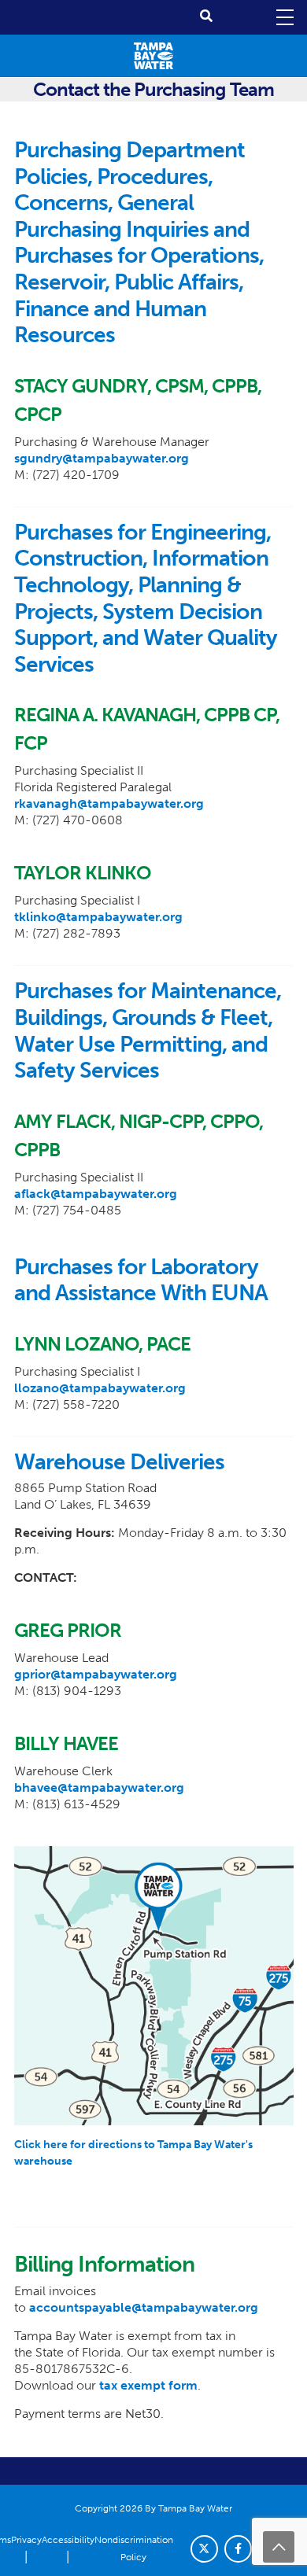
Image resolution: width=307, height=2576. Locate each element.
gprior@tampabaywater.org (96, 1674)
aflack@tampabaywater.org (96, 1194)
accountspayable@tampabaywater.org (144, 2307)
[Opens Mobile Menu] (283, 17)
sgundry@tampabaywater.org (102, 458)
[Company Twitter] (204, 2549)
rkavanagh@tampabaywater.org (109, 803)
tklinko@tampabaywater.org (98, 917)
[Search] (206, 16)
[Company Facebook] (238, 2549)
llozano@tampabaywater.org (100, 1388)
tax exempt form (148, 2385)
